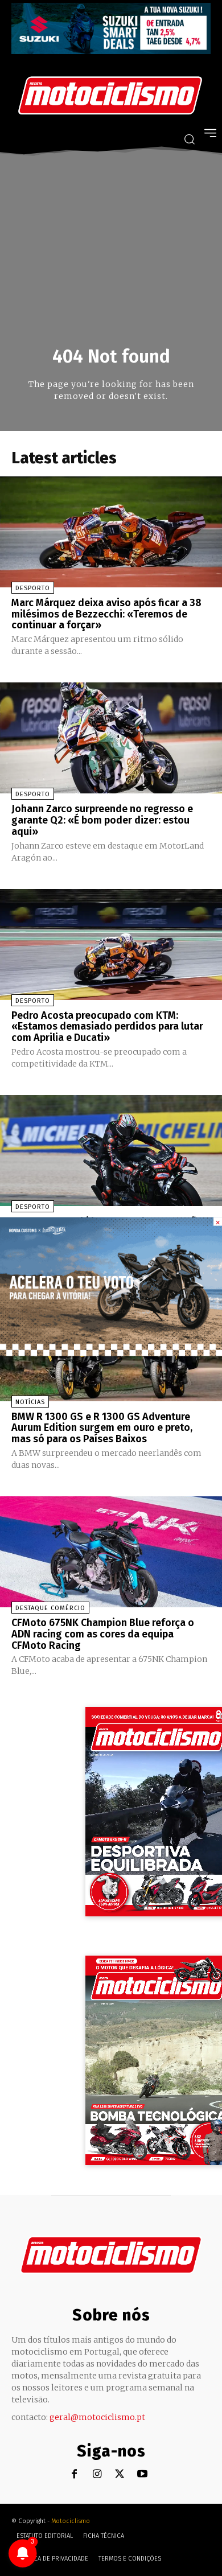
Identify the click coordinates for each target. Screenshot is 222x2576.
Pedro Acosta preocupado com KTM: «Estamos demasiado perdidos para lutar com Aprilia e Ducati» (107, 1027)
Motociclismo (71, 2521)
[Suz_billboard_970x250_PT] (111, 51)
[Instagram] (97, 2474)
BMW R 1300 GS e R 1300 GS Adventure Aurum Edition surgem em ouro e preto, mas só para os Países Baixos (102, 1428)
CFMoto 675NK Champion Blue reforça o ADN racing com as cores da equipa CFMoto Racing (103, 1634)
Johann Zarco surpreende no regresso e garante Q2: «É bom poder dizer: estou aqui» (102, 820)
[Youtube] (143, 2474)
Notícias (30, 1402)
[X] (120, 2474)
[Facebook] (74, 2474)
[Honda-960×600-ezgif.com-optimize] (111, 1353)
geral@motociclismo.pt (97, 2417)
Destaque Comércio (50, 1608)
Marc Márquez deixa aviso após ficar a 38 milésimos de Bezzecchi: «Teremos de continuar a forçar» (106, 614)
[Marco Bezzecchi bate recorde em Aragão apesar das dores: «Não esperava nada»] (111, 1151)
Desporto (33, 588)
